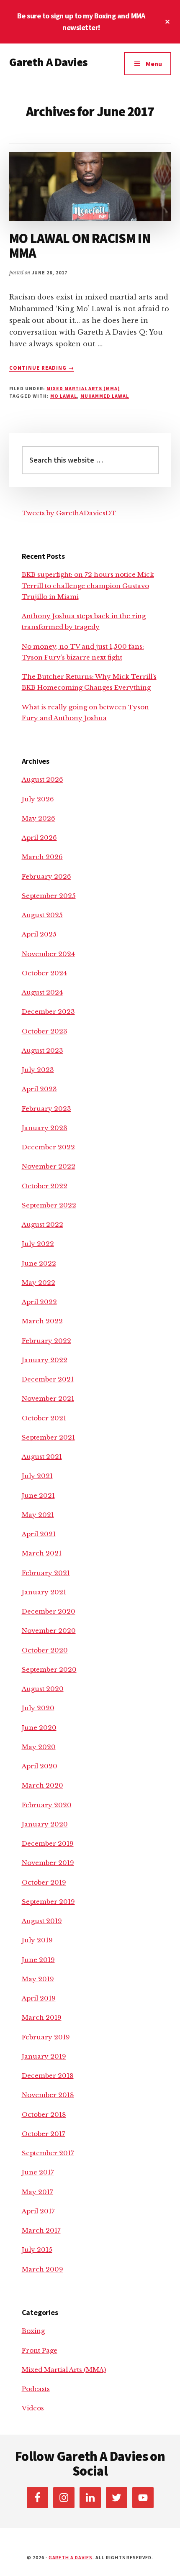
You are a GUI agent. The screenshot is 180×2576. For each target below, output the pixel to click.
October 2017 (44, 2134)
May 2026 (39, 818)
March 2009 (42, 2269)
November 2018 (48, 2095)
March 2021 (42, 1553)
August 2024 (42, 992)
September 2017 (48, 2153)
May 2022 (39, 1283)
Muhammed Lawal (105, 396)
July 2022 (38, 1244)
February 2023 (46, 1109)
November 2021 (48, 1398)
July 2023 (38, 1070)
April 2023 (39, 1089)
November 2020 (49, 1631)
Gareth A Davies (48, 62)
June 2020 (39, 1728)
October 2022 (45, 1186)
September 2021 (48, 1437)
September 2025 (49, 896)
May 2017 (37, 2192)
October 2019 (44, 1882)
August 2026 (42, 779)
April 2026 (39, 838)
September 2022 (49, 1205)
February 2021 (46, 1573)
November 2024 (48, 954)
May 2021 (38, 1515)
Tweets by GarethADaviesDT (69, 513)
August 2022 (42, 1224)
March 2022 (42, 1321)
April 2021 (39, 1534)
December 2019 (48, 1843)
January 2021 (44, 1592)
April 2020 (40, 1766)
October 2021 (44, 1418)
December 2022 (48, 1147)
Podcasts (36, 2389)
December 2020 (49, 1611)
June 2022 (39, 1263)
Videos (33, 2408)
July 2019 (37, 1940)
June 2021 (38, 1495)
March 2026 (42, 857)
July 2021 (37, 1476)
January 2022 (45, 1360)
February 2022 (46, 1341)
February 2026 (46, 876)
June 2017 (38, 2172)
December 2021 (48, 1379)
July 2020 (38, 1708)
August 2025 (42, 915)
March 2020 (42, 1785)
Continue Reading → (42, 368)
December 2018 (48, 2076)
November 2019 (48, 1863)
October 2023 (45, 1031)
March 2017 (41, 2230)
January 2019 (44, 2056)
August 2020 (43, 1689)
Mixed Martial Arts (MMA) (83, 388)
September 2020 (49, 1669)
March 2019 (42, 2017)
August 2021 (42, 1457)
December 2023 (48, 1012)
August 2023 (42, 1050)
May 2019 (38, 1979)
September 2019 (48, 1902)
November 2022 (49, 1166)
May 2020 (39, 1747)
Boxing (33, 2331)
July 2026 (38, 799)
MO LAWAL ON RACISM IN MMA (80, 246)
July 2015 (37, 2250)
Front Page (40, 2350)
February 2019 (46, 2037)
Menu (154, 64)
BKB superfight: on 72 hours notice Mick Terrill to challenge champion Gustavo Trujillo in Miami (88, 586)
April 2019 (39, 1998)
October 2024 (44, 973)
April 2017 (38, 2211)
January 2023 (45, 1128)
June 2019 (38, 1960)
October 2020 (45, 1650)
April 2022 (39, 1302)
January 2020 (45, 1824)
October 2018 (44, 2114)
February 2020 (47, 1805)
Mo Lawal (64, 396)
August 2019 (42, 1921)
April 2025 (39, 934)
